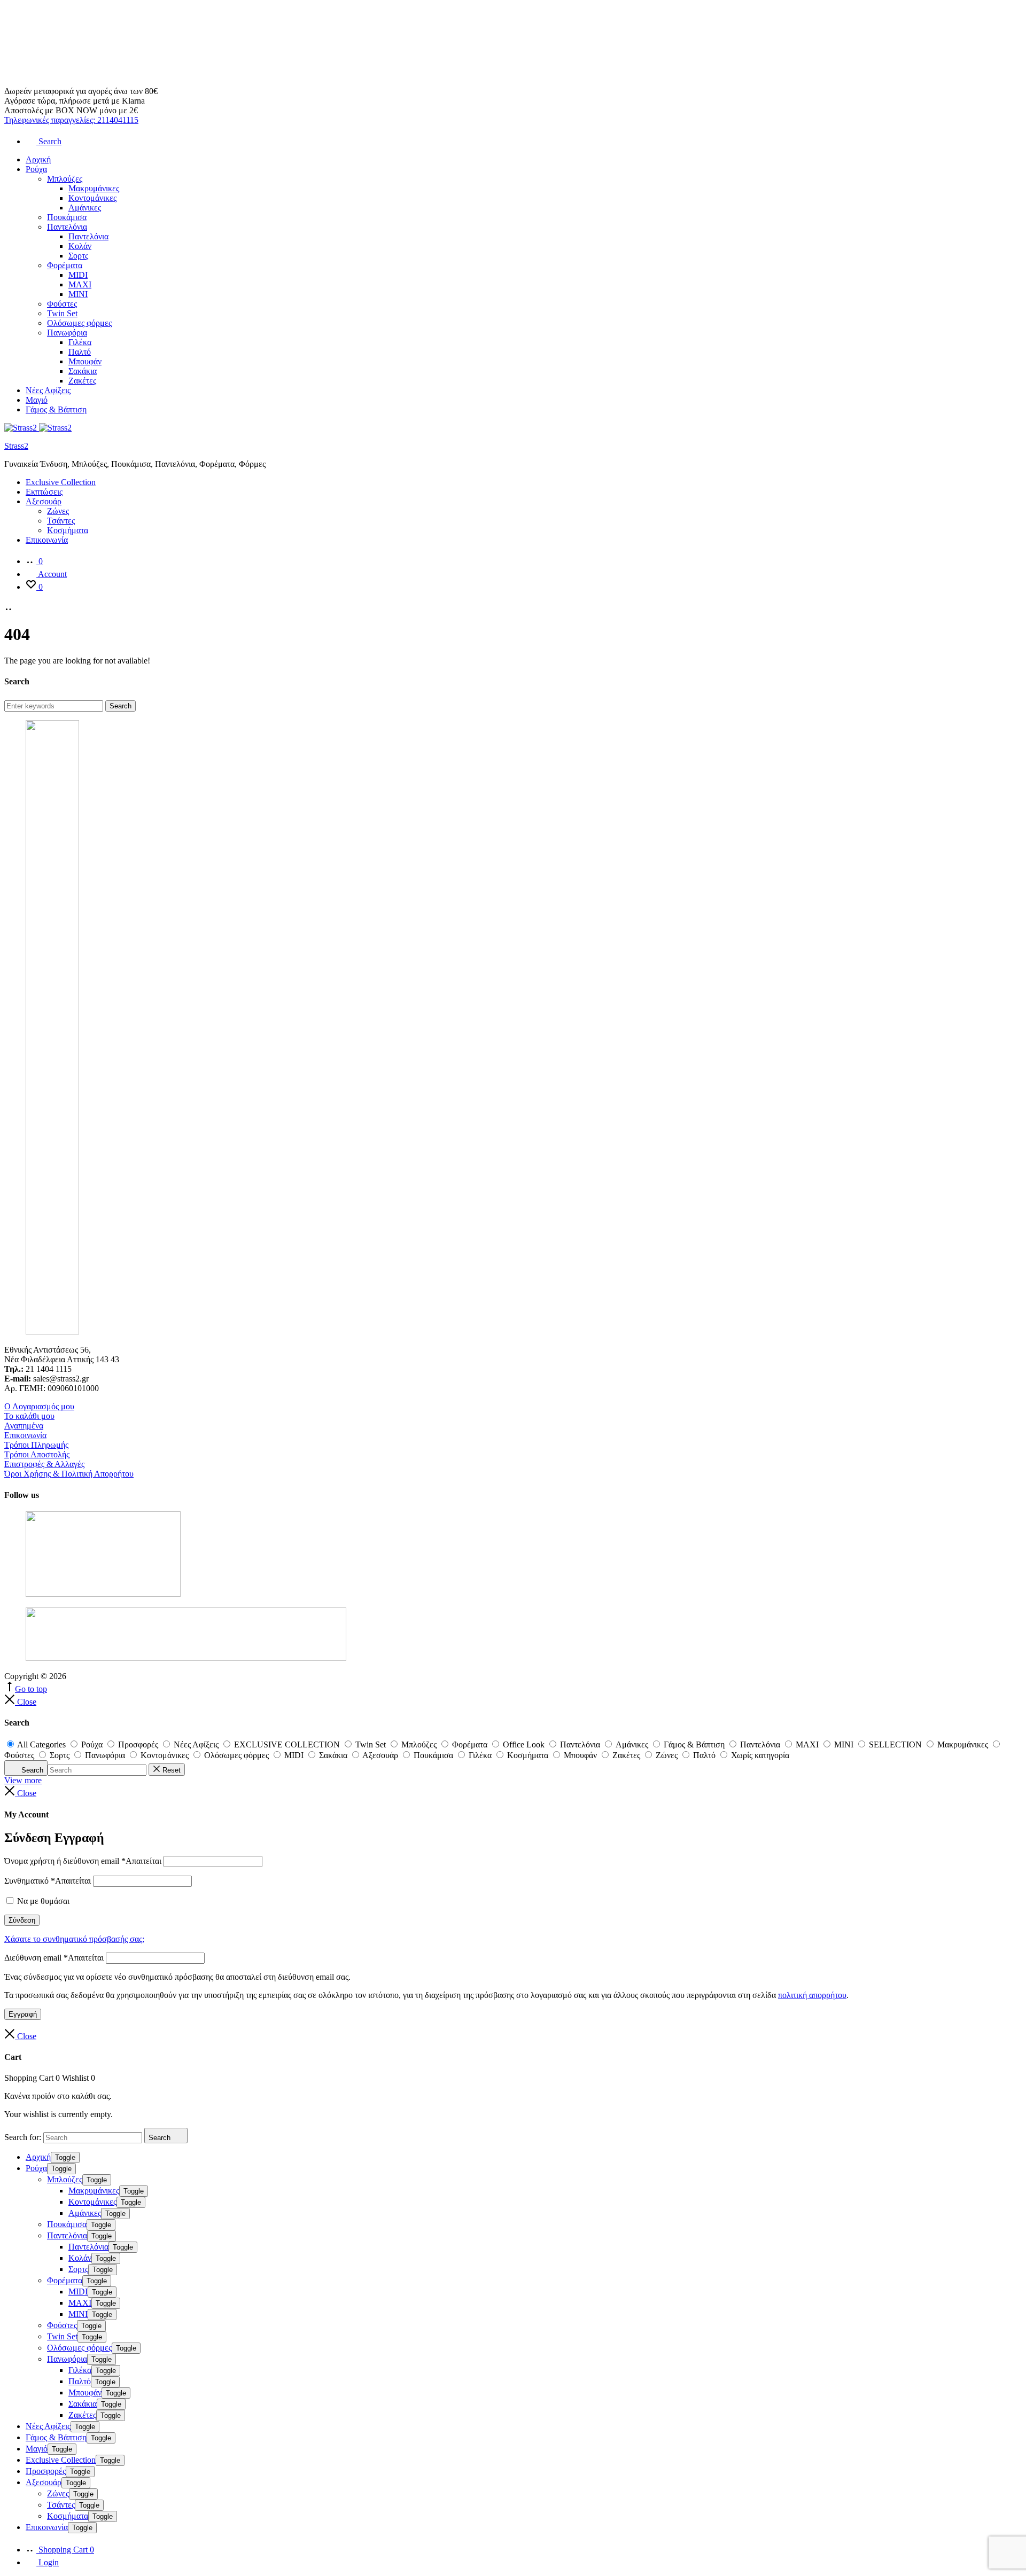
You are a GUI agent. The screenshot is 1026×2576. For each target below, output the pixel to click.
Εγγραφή (23, 2014)
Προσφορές (46, 2471)
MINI (78, 294)
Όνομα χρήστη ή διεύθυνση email (83, 1861)
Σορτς (78, 256)
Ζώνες (58, 511)
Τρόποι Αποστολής (37, 1454)
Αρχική (38, 159)
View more (23, 1780)
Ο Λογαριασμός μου (39, 1406)
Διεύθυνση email (54, 1958)
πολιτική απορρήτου (812, 1995)
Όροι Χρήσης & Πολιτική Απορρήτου (69, 1474)
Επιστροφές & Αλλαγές (44, 1464)
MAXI (80, 284)
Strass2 (16, 446)
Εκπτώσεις (44, 492)
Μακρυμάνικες (94, 188)
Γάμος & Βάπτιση (56, 409)
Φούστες (62, 304)
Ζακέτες (82, 381)
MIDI (78, 275)
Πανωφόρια (67, 333)
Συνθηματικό (48, 1881)
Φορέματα (65, 265)
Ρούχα (36, 169)
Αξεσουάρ (44, 501)
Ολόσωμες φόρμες (79, 323)
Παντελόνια (67, 227)
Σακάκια (83, 371)
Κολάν (80, 246)
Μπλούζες (65, 179)
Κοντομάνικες (92, 198)
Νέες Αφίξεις (48, 390)
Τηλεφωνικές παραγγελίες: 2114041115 (71, 120)
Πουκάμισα (67, 217)
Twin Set (62, 313)
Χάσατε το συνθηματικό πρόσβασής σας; (74, 1939)
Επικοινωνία (47, 540)
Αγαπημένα (24, 1426)
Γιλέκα (80, 342)
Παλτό (80, 352)
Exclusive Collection (61, 482)
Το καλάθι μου (29, 1416)
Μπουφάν (85, 361)
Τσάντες (61, 521)
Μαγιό (37, 400)
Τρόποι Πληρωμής (36, 1445)
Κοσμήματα (68, 530)
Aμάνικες (85, 208)
